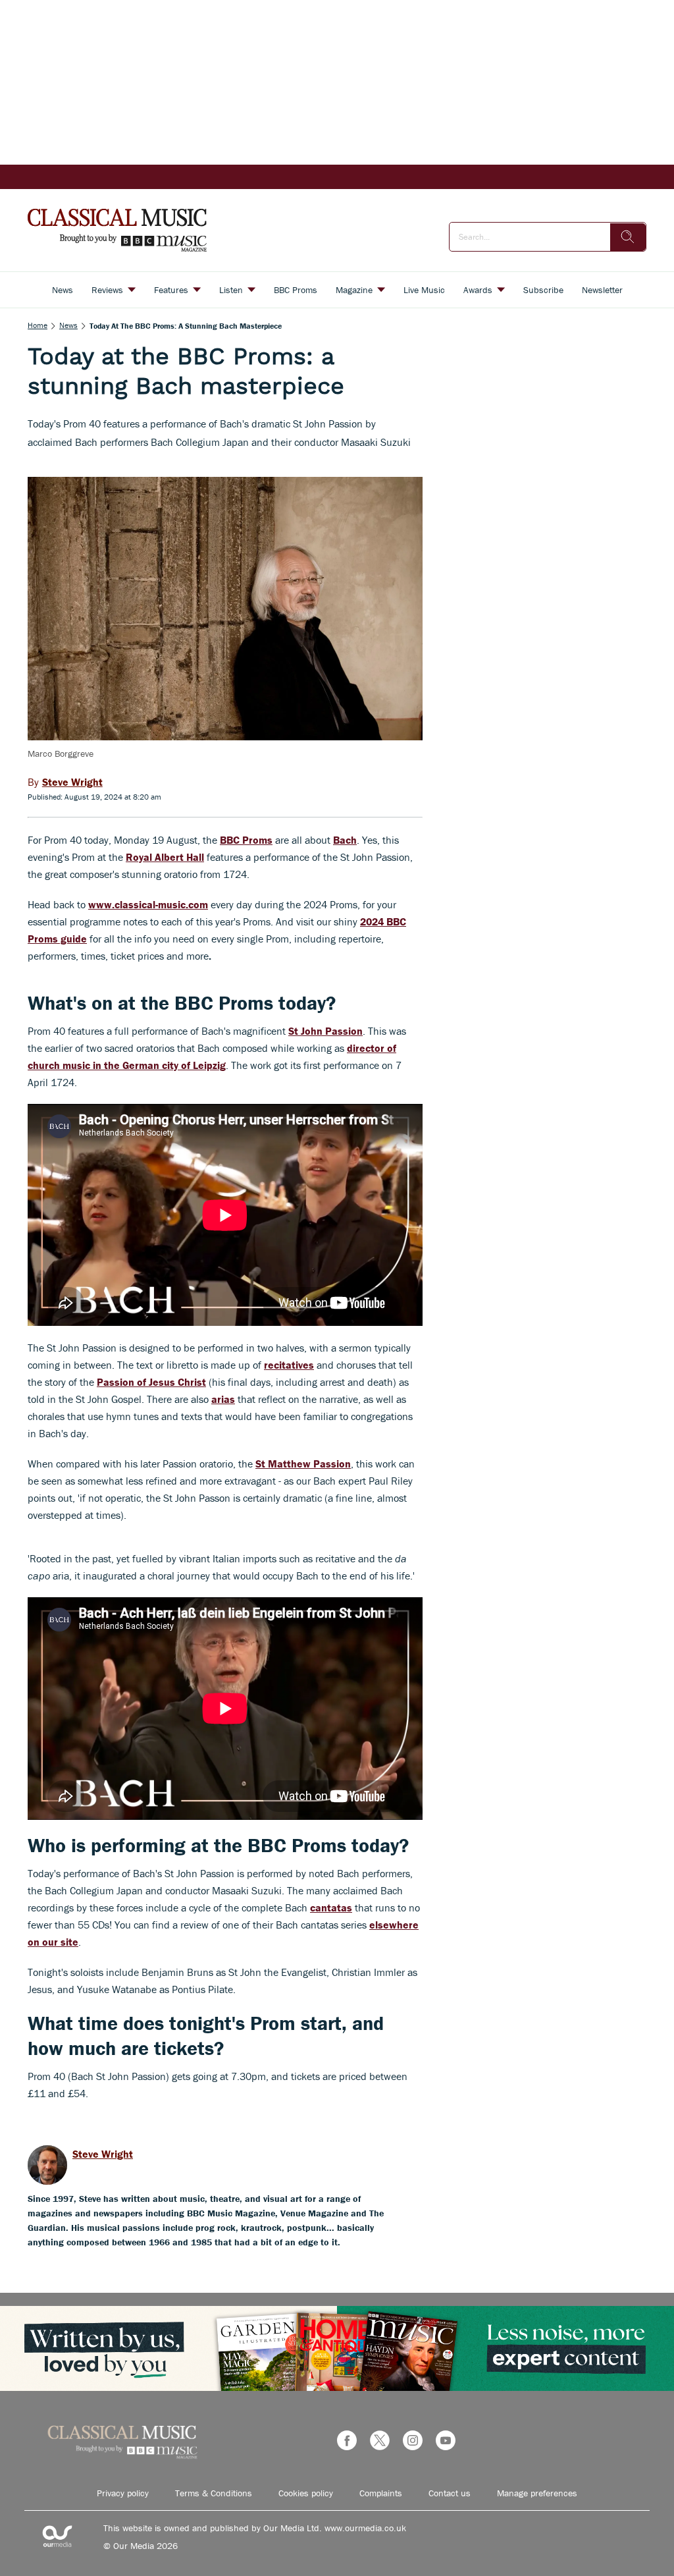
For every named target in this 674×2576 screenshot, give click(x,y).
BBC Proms (246, 840)
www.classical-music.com (148, 904)
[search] (628, 237)
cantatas (331, 1907)
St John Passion (325, 1031)
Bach (345, 840)
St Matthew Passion (303, 1464)
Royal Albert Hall (165, 857)
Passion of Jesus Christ (151, 1382)
